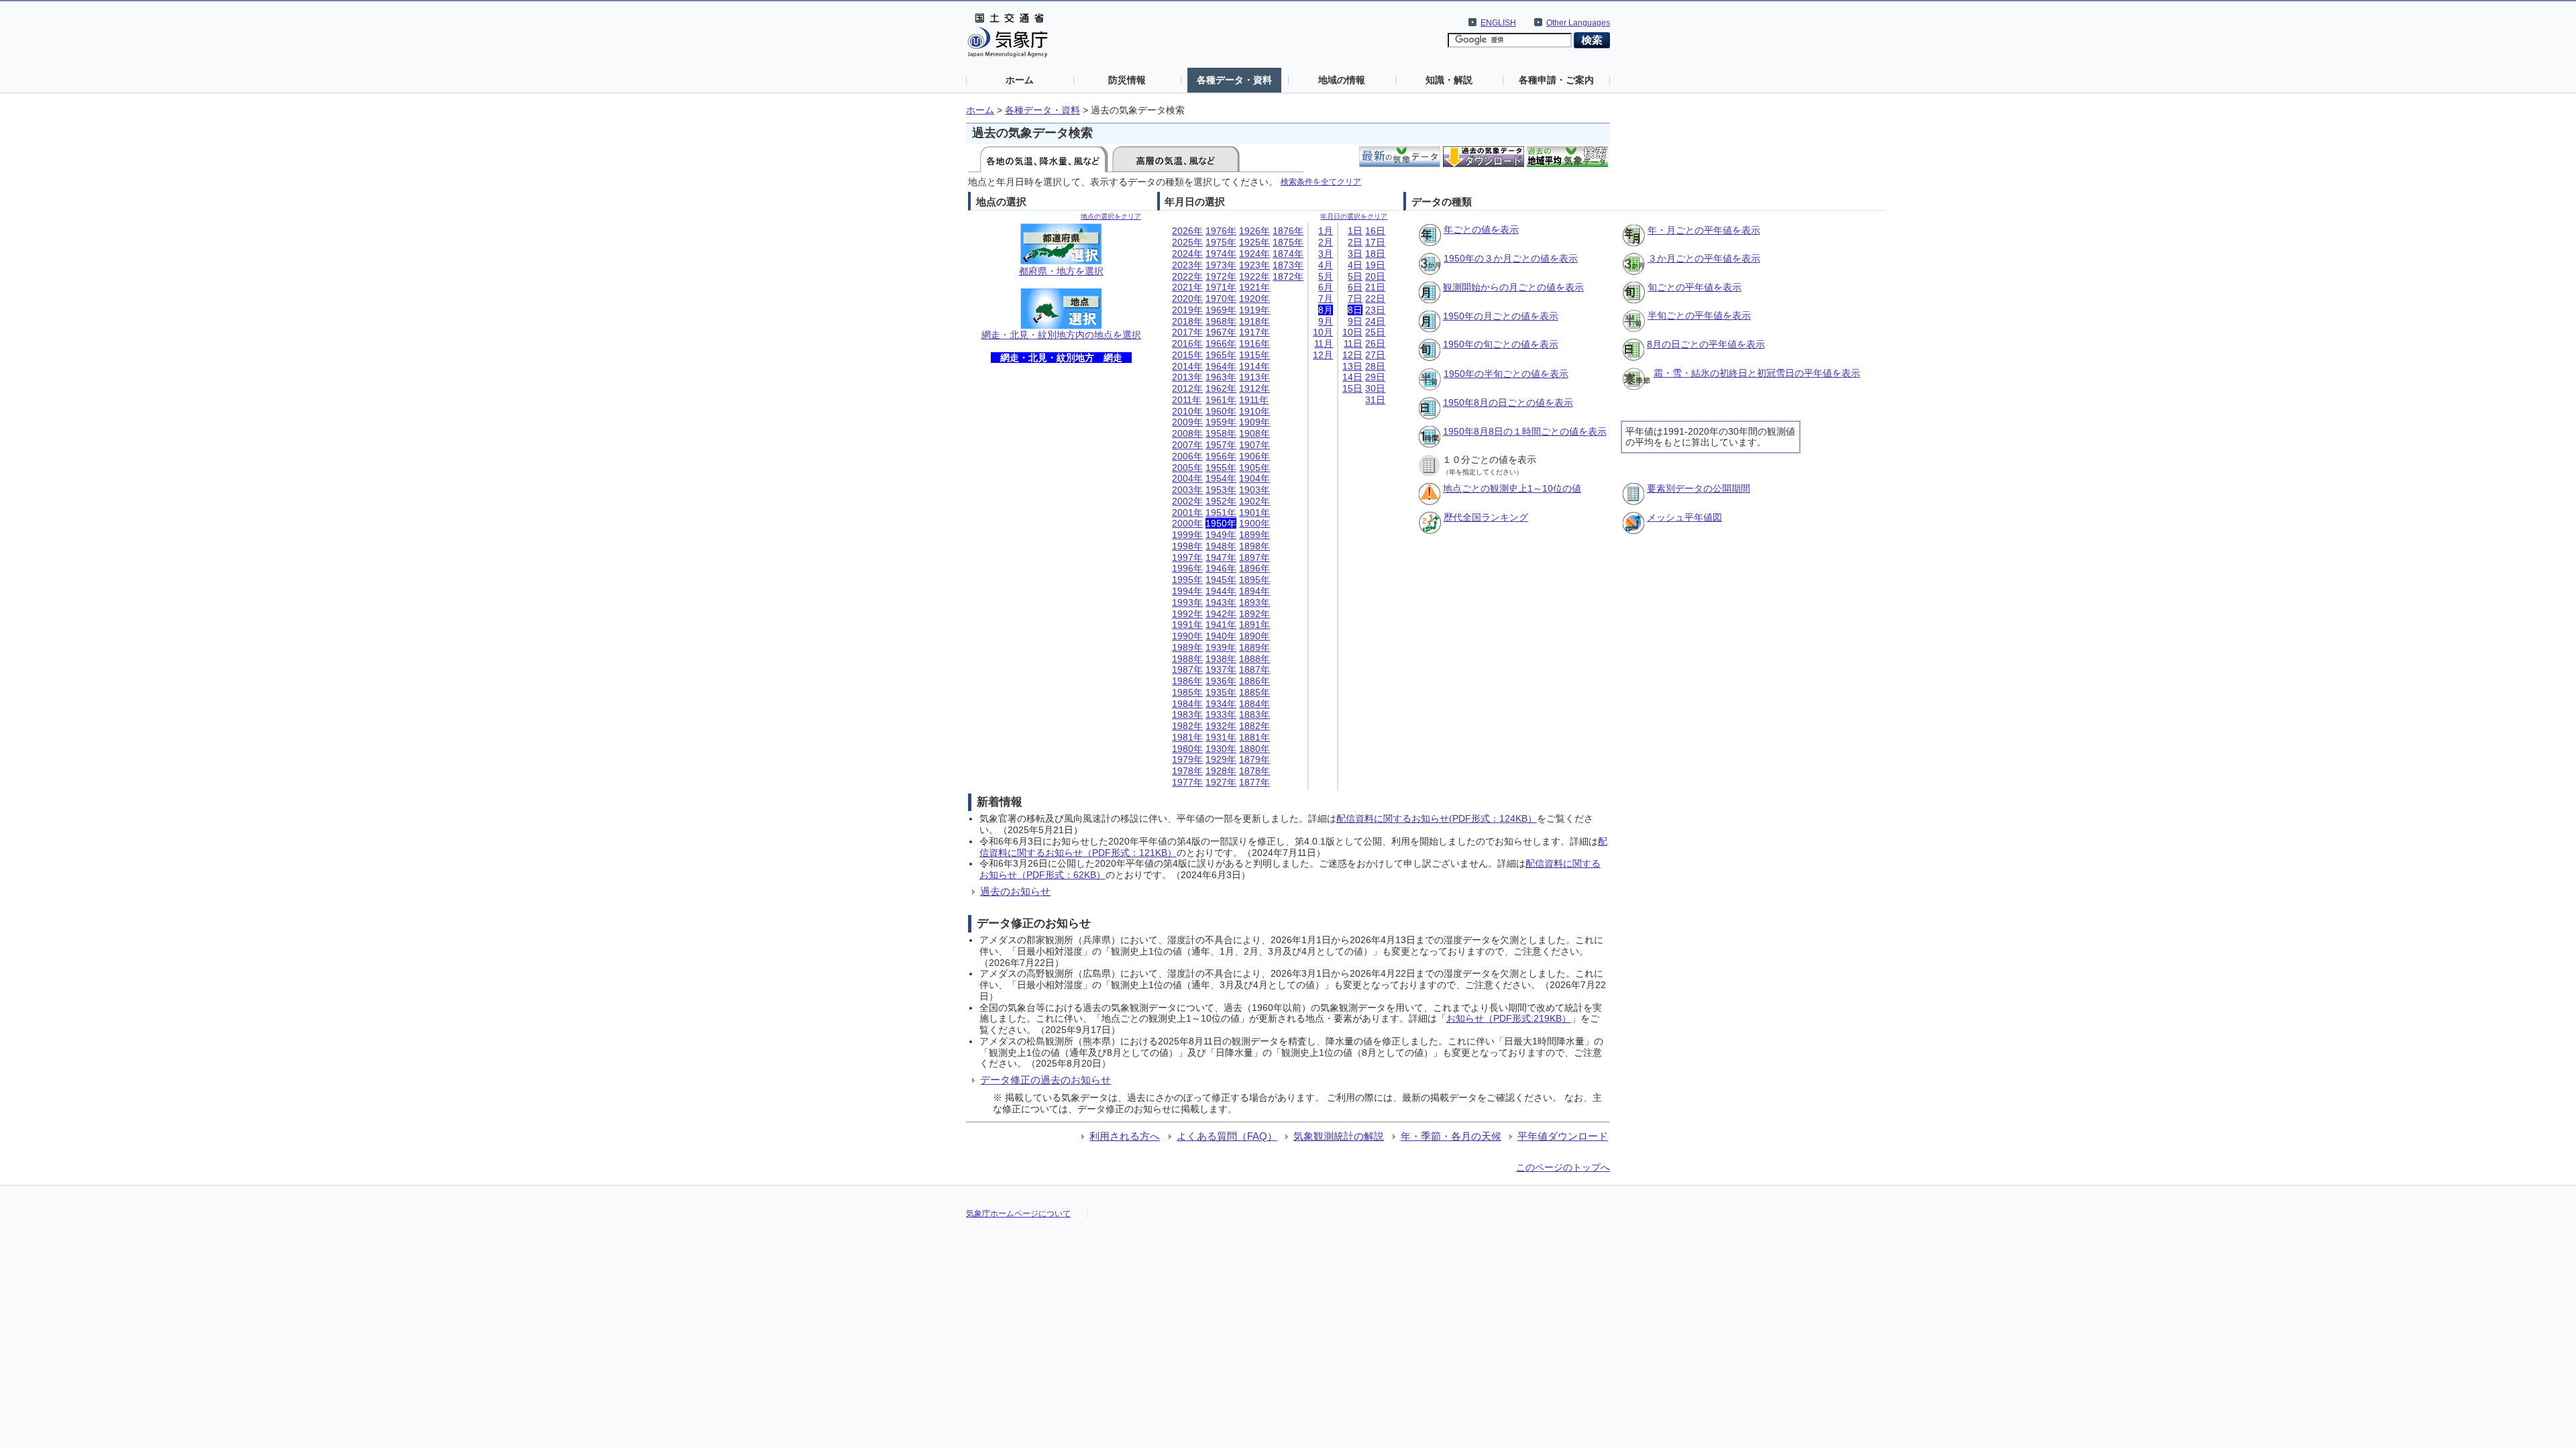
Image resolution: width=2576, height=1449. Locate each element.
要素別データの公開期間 (1699, 488)
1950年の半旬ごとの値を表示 (1506, 374)
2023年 (1187, 265)
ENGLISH (1498, 23)
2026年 (1187, 231)
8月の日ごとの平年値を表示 (1706, 344)
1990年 (1187, 636)
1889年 (1254, 647)
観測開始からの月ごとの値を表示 (1513, 287)
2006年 (1187, 456)
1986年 (1187, 681)
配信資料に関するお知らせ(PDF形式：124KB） (1437, 818)
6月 (1326, 287)
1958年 (1221, 433)
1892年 (1254, 614)
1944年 (1221, 591)
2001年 (1187, 513)
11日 (1353, 343)
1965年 (1221, 355)
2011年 (1187, 400)
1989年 (1187, 647)
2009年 (1187, 422)
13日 (1352, 366)
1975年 (1221, 242)
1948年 (1221, 546)
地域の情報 (1342, 80)
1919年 (1254, 310)
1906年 (1254, 456)
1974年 (1221, 254)
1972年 (1221, 276)
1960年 (1221, 411)
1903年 (1254, 490)
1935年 (1221, 692)
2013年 (1187, 377)
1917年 (1254, 332)
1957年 (1221, 445)
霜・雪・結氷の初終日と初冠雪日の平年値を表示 (1757, 373)
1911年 (1254, 400)
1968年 (1221, 321)
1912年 (1254, 388)
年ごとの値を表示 (1481, 229)
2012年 (1187, 388)
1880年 (1254, 749)
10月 (1323, 332)
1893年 (1254, 602)
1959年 (1221, 422)
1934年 (1221, 704)
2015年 (1187, 355)
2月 (1326, 242)
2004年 (1187, 478)
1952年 (1221, 501)
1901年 (1254, 513)
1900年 (1254, 523)
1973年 (1221, 265)
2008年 (1187, 433)
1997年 (1187, 557)
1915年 (1254, 355)
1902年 (1254, 501)
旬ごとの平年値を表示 (1695, 287)
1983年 (1187, 714)
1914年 (1254, 366)
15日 (1352, 388)
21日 (1375, 287)
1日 (1355, 231)
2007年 (1187, 445)
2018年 (1187, 321)
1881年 (1254, 737)
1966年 (1221, 343)
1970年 (1221, 299)
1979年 (1187, 759)
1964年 (1221, 366)
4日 (1355, 265)
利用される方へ (1125, 1136)
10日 (1352, 332)
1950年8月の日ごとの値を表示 (1508, 402)
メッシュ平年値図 (1684, 517)
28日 (1375, 366)
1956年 (1221, 456)
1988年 (1187, 659)
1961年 (1221, 400)
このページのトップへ (1563, 1167)
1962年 (1221, 388)
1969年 (1221, 310)
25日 (1375, 332)
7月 (1326, 299)
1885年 (1254, 692)
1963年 (1221, 377)
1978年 (1187, 771)
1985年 (1187, 692)
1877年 (1254, 782)
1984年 (1187, 704)
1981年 (1187, 737)
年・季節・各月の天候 (1451, 1136)
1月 (1326, 231)
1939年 (1221, 647)
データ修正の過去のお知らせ (1045, 1080)
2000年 (1187, 523)
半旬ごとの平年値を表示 (1699, 315)
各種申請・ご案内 (1556, 80)
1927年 (1221, 782)
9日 (1355, 321)
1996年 (1187, 568)
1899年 (1254, 535)
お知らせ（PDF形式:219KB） (1509, 1018)
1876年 (1288, 231)
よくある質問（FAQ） (1227, 1136)
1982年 (1187, 726)
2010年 (1187, 411)
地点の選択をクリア (1111, 216)
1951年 (1221, 513)
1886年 (1254, 681)
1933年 (1221, 714)
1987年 (1187, 669)
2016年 (1187, 343)
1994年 (1187, 591)
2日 (1355, 242)
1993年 (1187, 602)
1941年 (1221, 625)
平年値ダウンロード (1563, 1136)
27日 (1375, 355)
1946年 (1221, 568)
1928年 (1221, 771)
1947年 (1221, 557)
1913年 (1254, 377)
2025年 (1187, 242)
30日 (1375, 388)
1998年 (1187, 546)
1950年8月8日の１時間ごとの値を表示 (1525, 431)
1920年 (1254, 299)
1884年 (1254, 704)
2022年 (1187, 276)
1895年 (1254, 580)
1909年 (1254, 422)
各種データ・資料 (1234, 80)
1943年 (1221, 602)
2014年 (1187, 366)
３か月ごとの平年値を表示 (1704, 258)
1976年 (1221, 231)
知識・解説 (1449, 80)
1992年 (1187, 614)
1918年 (1254, 321)
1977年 (1187, 782)
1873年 (1288, 265)
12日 (1352, 355)
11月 (1324, 343)
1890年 (1254, 636)
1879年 (1254, 759)
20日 (1375, 276)
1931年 (1221, 737)
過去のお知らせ (1015, 891)
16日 (1375, 231)
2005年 (1187, 468)
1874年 (1288, 254)
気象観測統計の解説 (1339, 1136)
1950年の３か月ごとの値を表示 (1511, 258)
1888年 (1254, 659)
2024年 (1187, 254)
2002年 (1187, 501)
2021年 (1187, 287)
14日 (1352, 377)
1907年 (1254, 445)
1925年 (1254, 242)
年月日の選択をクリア (1354, 216)
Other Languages (1578, 23)
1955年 (1221, 468)
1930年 (1221, 749)
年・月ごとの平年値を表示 (1704, 230)
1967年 (1221, 332)
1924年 (1254, 254)
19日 (1375, 265)
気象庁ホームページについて (1018, 1214)
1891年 (1254, 625)
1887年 (1254, 669)
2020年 (1187, 299)
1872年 (1288, 276)
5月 (1326, 276)
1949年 (1221, 535)
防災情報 (1127, 80)
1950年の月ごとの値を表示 (1501, 316)
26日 (1375, 343)
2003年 (1187, 490)
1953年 (1221, 490)
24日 (1375, 321)
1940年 (1221, 636)
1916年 (1254, 343)
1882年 (1254, 726)
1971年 (1221, 287)
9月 (1326, 321)
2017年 (1187, 332)
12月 (1323, 355)
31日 (1375, 400)
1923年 (1254, 265)
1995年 (1187, 580)
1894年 (1254, 591)
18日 (1375, 254)
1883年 (1254, 714)
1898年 (1254, 546)
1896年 (1254, 568)
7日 (1355, 299)
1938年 (1221, 659)
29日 (1375, 377)
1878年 (1254, 771)
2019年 (1187, 310)
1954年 (1221, 478)
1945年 (1221, 580)
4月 (1326, 265)
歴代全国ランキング (1486, 517)
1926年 (1254, 231)
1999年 (1187, 535)
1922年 (1254, 276)
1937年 (1221, 669)
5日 (1355, 276)
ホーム (1020, 80)
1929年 (1221, 759)
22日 (1375, 299)
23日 (1375, 310)
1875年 (1288, 242)
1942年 (1221, 614)
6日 (1355, 287)
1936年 (1221, 681)
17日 (1375, 242)
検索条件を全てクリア (1321, 181)
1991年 (1187, 625)
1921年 (1254, 287)
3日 (1355, 254)
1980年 (1187, 749)
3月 (1326, 254)
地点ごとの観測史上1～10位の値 (1512, 488)
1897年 (1254, 557)
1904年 (1254, 478)
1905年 (1254, 468)
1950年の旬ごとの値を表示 (1501, 344)
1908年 (1254, 433)
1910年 (1254, 411)
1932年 (1221, 726)
